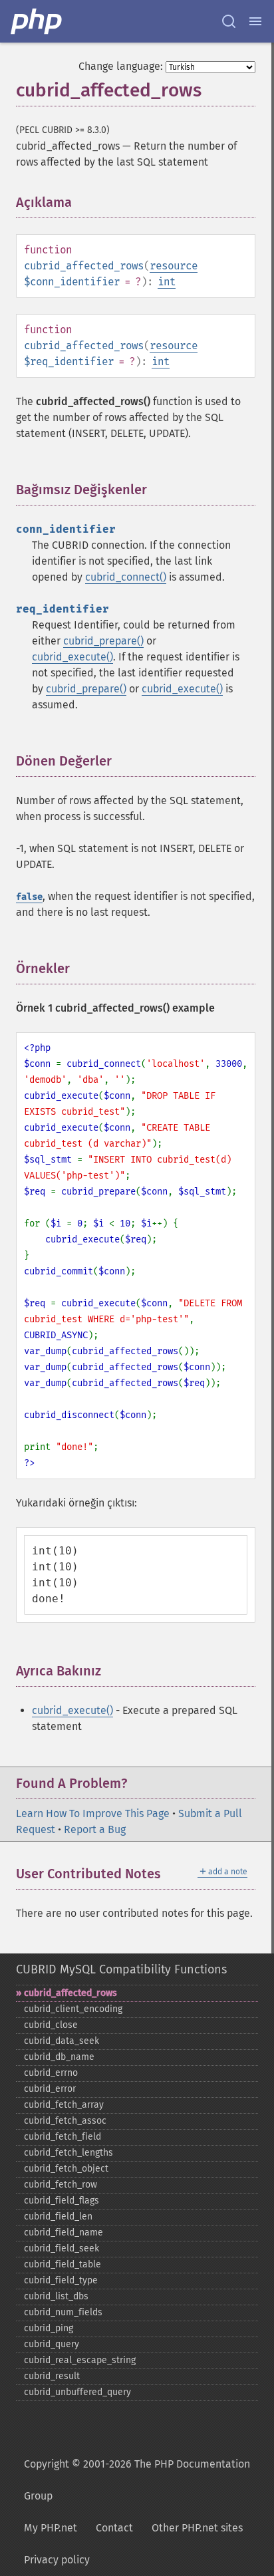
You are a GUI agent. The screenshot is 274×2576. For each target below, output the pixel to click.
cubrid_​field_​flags (62, 2201)
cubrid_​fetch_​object (66, 2169)
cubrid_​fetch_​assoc (65, 2121)
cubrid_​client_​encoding (73, 2009)
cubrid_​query (52, 2344)
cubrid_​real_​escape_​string (80, 2360)
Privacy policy (57, 2560)
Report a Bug (95, 1829)
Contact (114, 2528)
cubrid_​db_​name (59, 2057)
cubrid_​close (51, 2025)
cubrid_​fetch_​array (64, 2105)
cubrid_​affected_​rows (70, 1993)
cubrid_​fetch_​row (61, 2185)
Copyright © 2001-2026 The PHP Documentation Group (137, 2480)
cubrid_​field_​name (64, 2232)
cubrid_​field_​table (63, 2264)
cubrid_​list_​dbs (56, 2296)
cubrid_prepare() (103, 641)
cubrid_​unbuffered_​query (77, 2392)
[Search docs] (229, 21)
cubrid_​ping (49, 2328)
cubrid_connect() (126, 577)
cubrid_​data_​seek (62, 2041)
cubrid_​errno (51, 2073)
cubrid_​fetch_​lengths (68, 2153)
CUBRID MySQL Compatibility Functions (121, 1969)
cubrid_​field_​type (61, 2280)
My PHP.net (51, 2528)
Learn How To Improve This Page (93, 1813)
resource (174, 266)
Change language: (121, 66)
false (29, 897)
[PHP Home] (37, 21)
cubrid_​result (52, 2376)
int (167, 282)
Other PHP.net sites (197, 2528)
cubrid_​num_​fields (63, 2312)
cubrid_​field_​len (58, 2217)
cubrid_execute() (72, 657)
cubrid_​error (50, 2089)
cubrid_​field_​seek (62, 2248)
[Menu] (255, 21)
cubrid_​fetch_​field (63, 2137)
